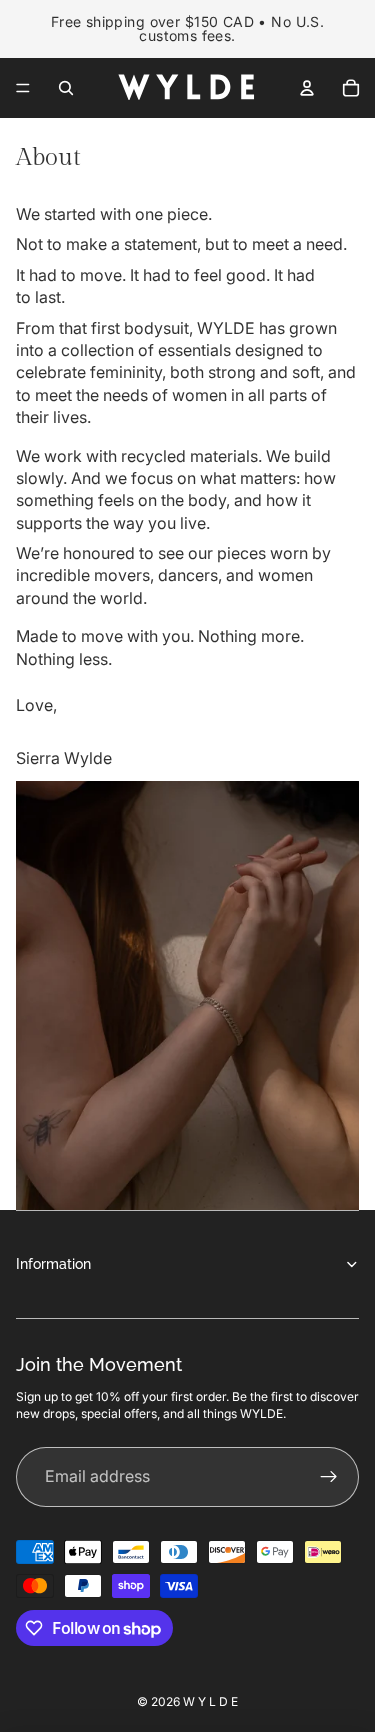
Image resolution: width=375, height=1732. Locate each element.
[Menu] (23, 88)
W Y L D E (210, 1701)
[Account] (307, 88)
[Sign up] (329, 1477)
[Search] (66, 88)
